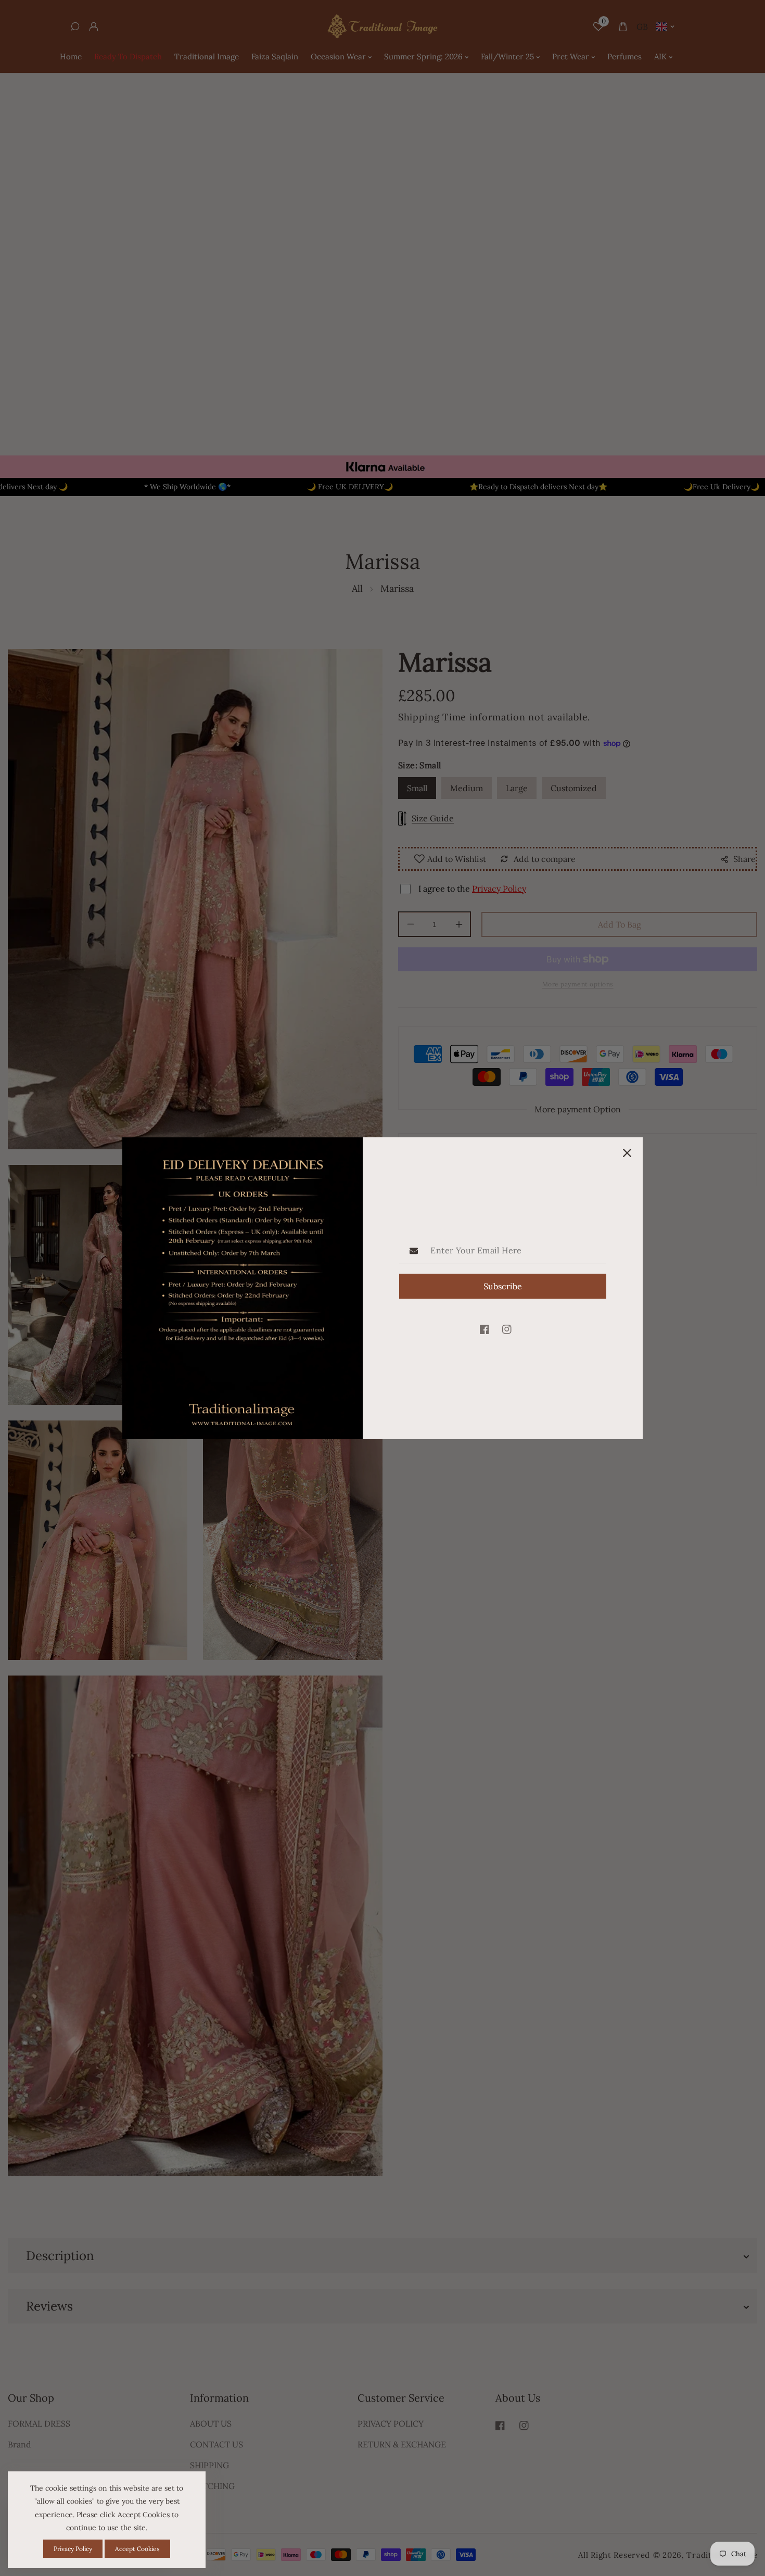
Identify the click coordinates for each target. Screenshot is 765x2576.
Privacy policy (73, 2549)
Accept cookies (137, 2549)
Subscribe (503, 1286)
